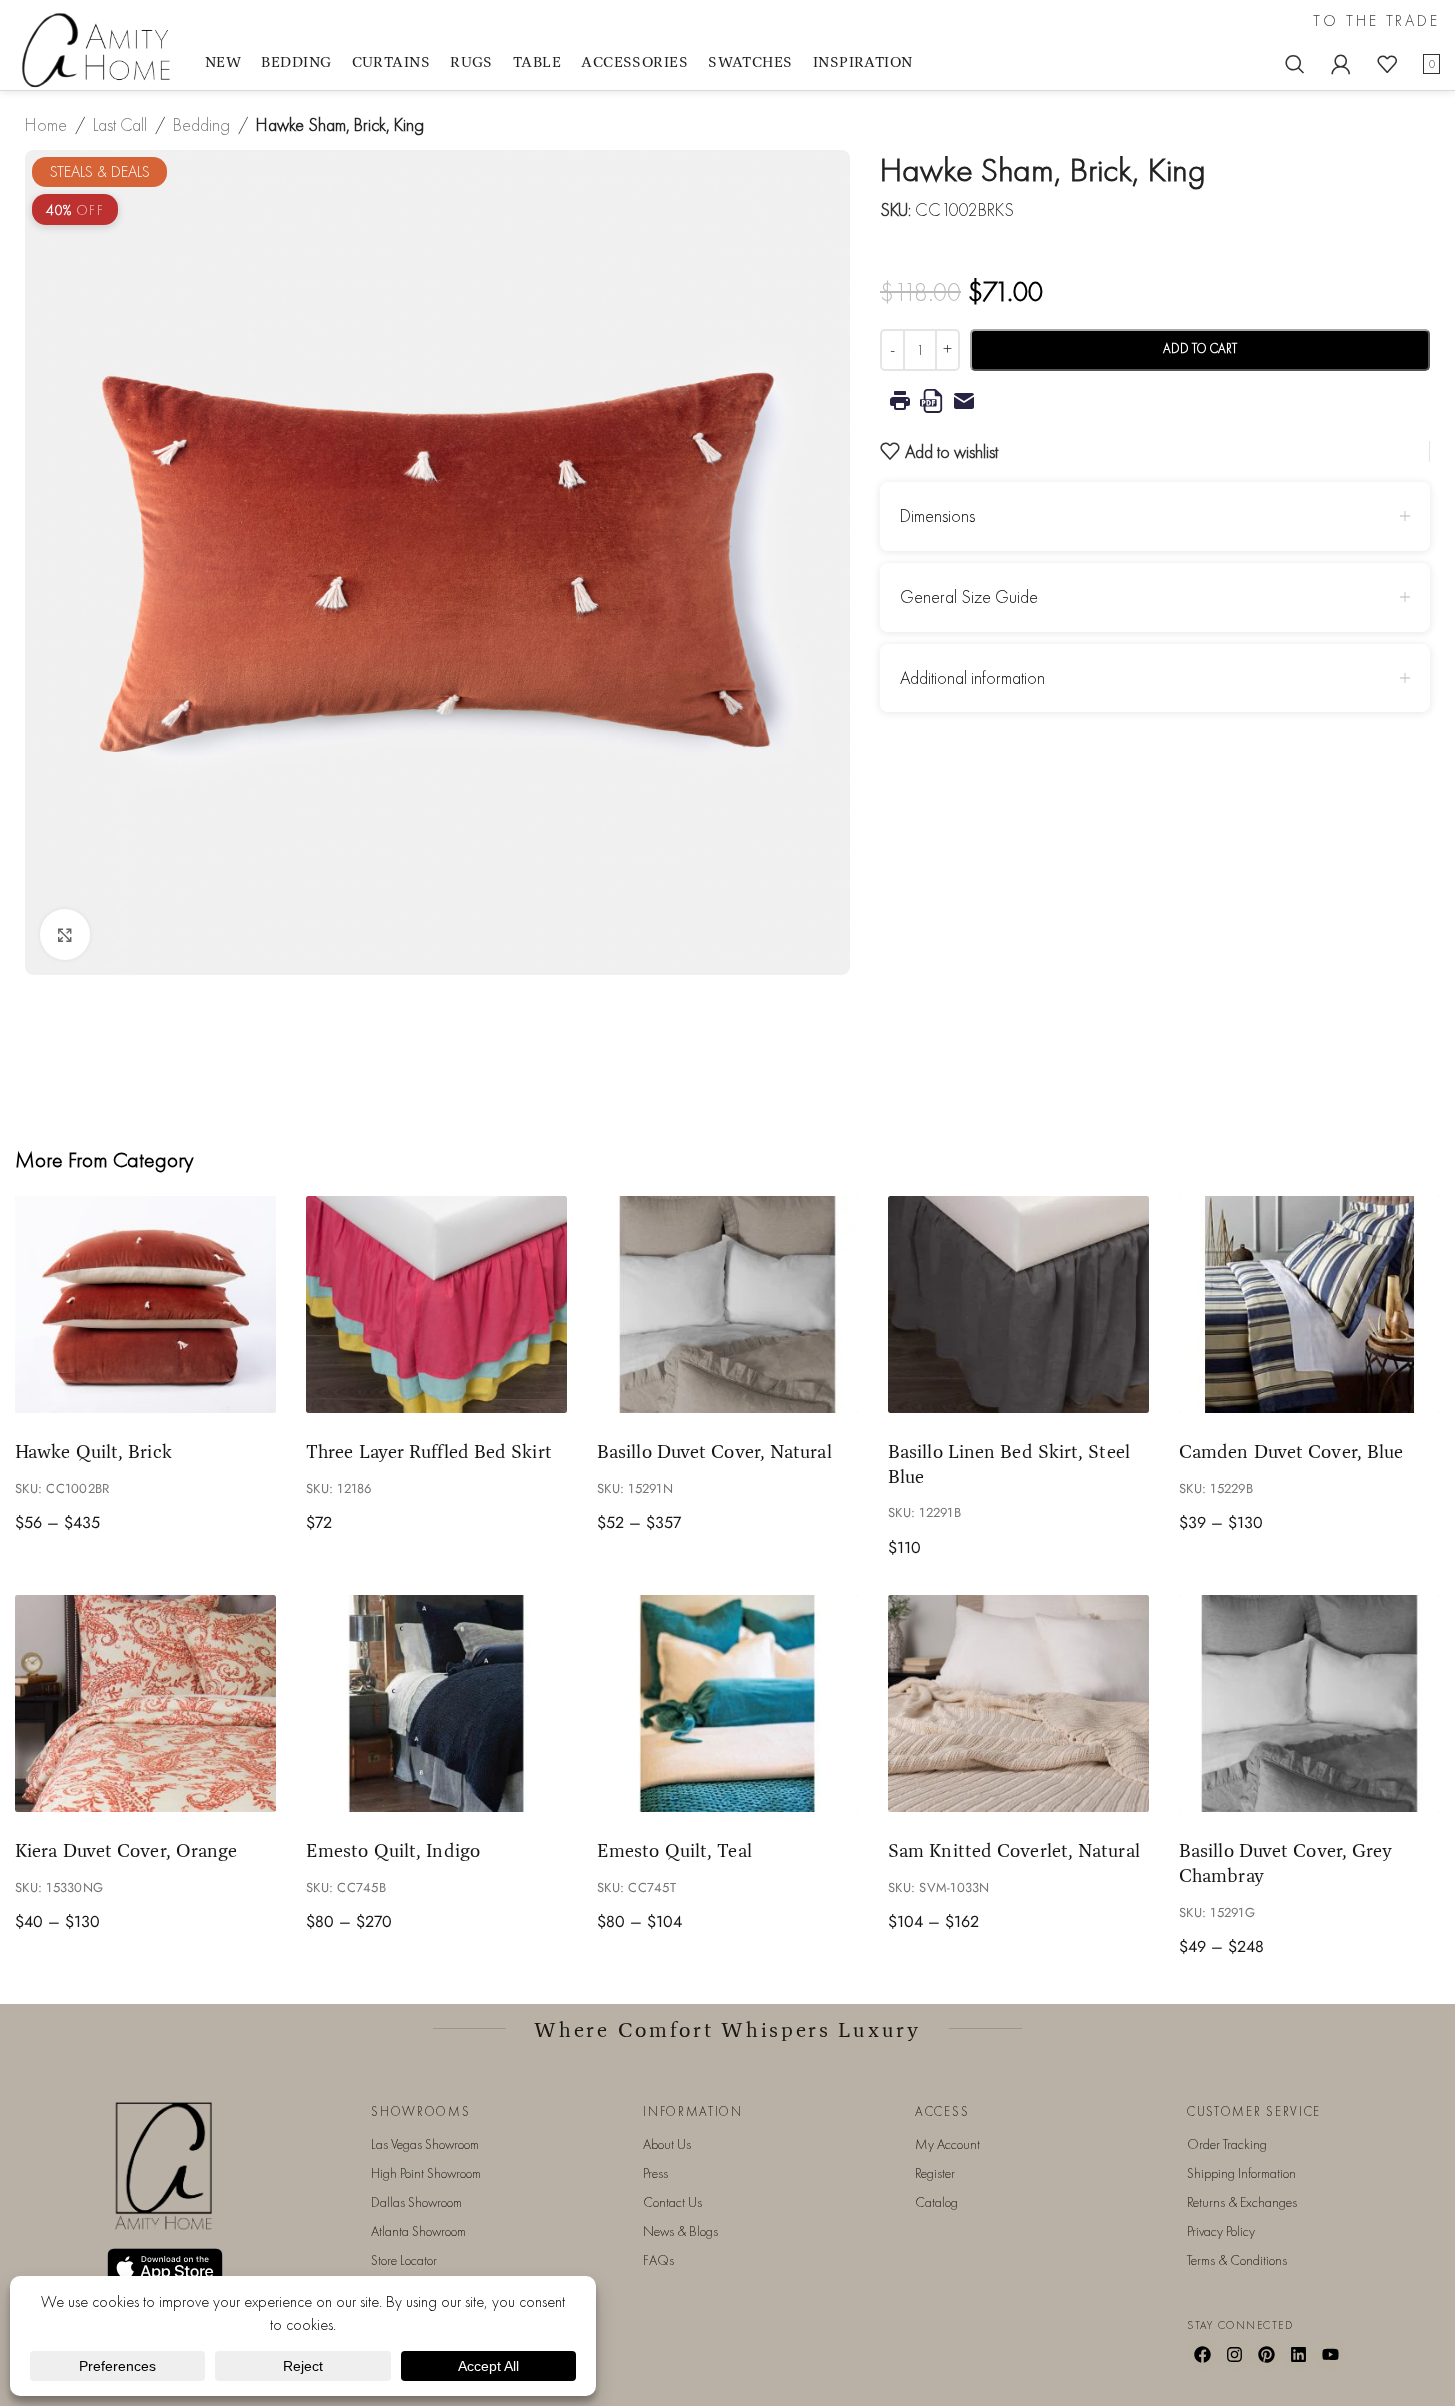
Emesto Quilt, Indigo (393, 1850)
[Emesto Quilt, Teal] (727, 1704)
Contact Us (672, 2202)
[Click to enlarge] (65, 934)
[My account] (1341, 64)
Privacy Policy (1221, 2231)
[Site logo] (100, 48)
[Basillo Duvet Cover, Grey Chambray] (1309, 1704)
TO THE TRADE (1376, 21)
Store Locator (404, 2260)
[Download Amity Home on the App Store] (165, 2267)
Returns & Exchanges (1242, 2202)
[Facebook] (1203, 2354)
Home (46, 124)
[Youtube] (1330, 2354)
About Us (667, 2144)
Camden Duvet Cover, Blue (1291, 1451)
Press (655, 2173)
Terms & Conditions (1237, 2260)
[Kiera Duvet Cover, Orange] (145, 1704)
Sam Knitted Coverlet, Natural (1014, 1850)
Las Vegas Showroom (425, 2144)
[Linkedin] (1298, 2354)
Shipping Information (1241, 2173)
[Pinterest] (1267, 2354)
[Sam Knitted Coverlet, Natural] (1018, 1704)
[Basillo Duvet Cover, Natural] (727, 1305)
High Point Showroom (426, 2173)
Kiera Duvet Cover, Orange (126, 1850)
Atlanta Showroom (418, 2231)
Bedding (201, 124)
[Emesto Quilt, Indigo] (436, 1704)
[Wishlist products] (1387, 64)
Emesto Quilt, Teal (674, 1850)
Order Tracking (1227, 2144)
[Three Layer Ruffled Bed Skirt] (436, 1305)
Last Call (120, 124)
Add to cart (1200, 348)
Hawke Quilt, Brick (93, 1451)
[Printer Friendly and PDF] (1155, 401)
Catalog (936, 2202)
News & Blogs (680, 2231)
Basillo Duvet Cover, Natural (714, 1451)
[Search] (1295, 64)
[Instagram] (1235, 2354)
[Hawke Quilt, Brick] (145, 1305)
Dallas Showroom (416, 2202)
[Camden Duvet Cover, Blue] (1309, 1305)
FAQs (658, 2260)
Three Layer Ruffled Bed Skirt (429, 1451)
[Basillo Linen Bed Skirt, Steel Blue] (1018, 1305)
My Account (947, 2144)
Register (935, 2173)
